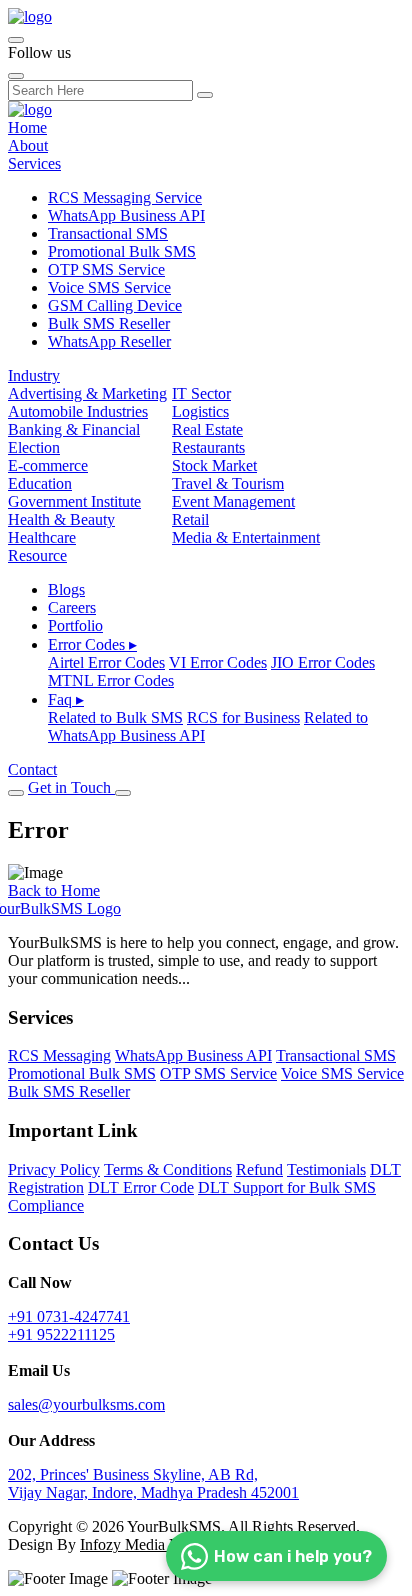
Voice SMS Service (109, 287)
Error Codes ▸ (92, 644)
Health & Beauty (61, 519)
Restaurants (208, 447)
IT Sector (201, 393)
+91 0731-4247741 (69, 1316)
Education (40, 483)
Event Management (233, 501)
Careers (72, 607)
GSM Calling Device (115, 305)
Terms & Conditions (168, 1169)
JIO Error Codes (323, 662)
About (28, 145)
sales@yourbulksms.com (86, 1404)
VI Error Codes (218, 662)
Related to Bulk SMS (115, 717)
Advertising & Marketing (87, 393)
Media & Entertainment (246, 537)
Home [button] (27, 127)
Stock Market (214, 465)
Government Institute (74, 501)
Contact (32, 769)
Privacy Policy (54, 1169)
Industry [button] (34, 375)
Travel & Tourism (228, 483)
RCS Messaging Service (125, 197)
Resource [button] (37, 555)
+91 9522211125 (61, 1334)
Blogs (66, 589)
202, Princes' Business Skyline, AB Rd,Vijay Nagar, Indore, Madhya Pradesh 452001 (153, 1483)
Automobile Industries (78, 411)
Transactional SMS (108, 233)
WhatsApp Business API (126, 215)
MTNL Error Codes (111, 680)
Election (34, 447)
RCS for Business (243, 717)
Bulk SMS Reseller (109, 323)
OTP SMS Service (106, 269)
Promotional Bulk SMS (122, 251)
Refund (259, 1169)
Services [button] (34, 163)
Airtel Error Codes (106, 662)
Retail (190, 519)
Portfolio (75, 625)
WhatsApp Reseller (109, 341)
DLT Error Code (141, 1187)
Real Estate (207, 429)
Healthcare (42, 537)
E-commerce (48, 465)
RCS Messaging (59, 1055)
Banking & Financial (74, 429)
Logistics (200, 411)
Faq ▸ (66, 699)
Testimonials (326, 1169)
